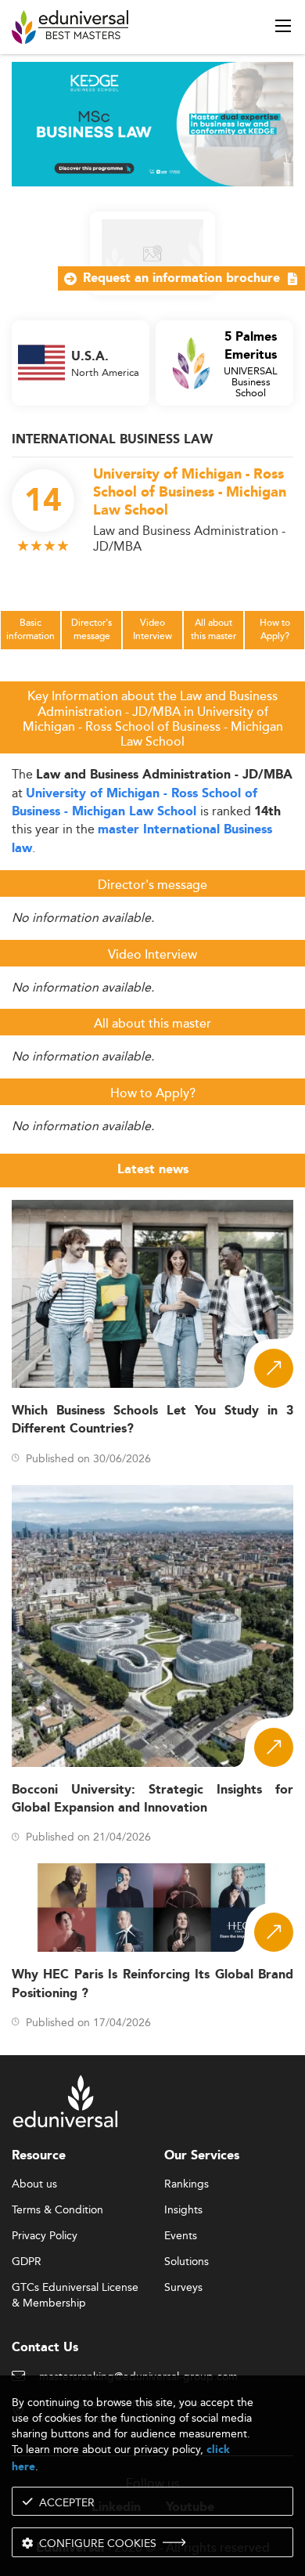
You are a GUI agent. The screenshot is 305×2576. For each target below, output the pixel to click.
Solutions (187, 2262)
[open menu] (283, 26)
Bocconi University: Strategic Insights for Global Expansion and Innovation (152, 1799)
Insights (183, 2210)
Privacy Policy (45, 2236)
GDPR (27, 2262)
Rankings (187, 2184)
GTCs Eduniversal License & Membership (75, 2288)
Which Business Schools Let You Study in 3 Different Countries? (152, 1420)
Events (181, 2236)
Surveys (183, 2288)
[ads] (152, 123)
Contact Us (45, 2348)
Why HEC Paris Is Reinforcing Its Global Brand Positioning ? (152, 1984)
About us (34, 2184)
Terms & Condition (57, 2210)
